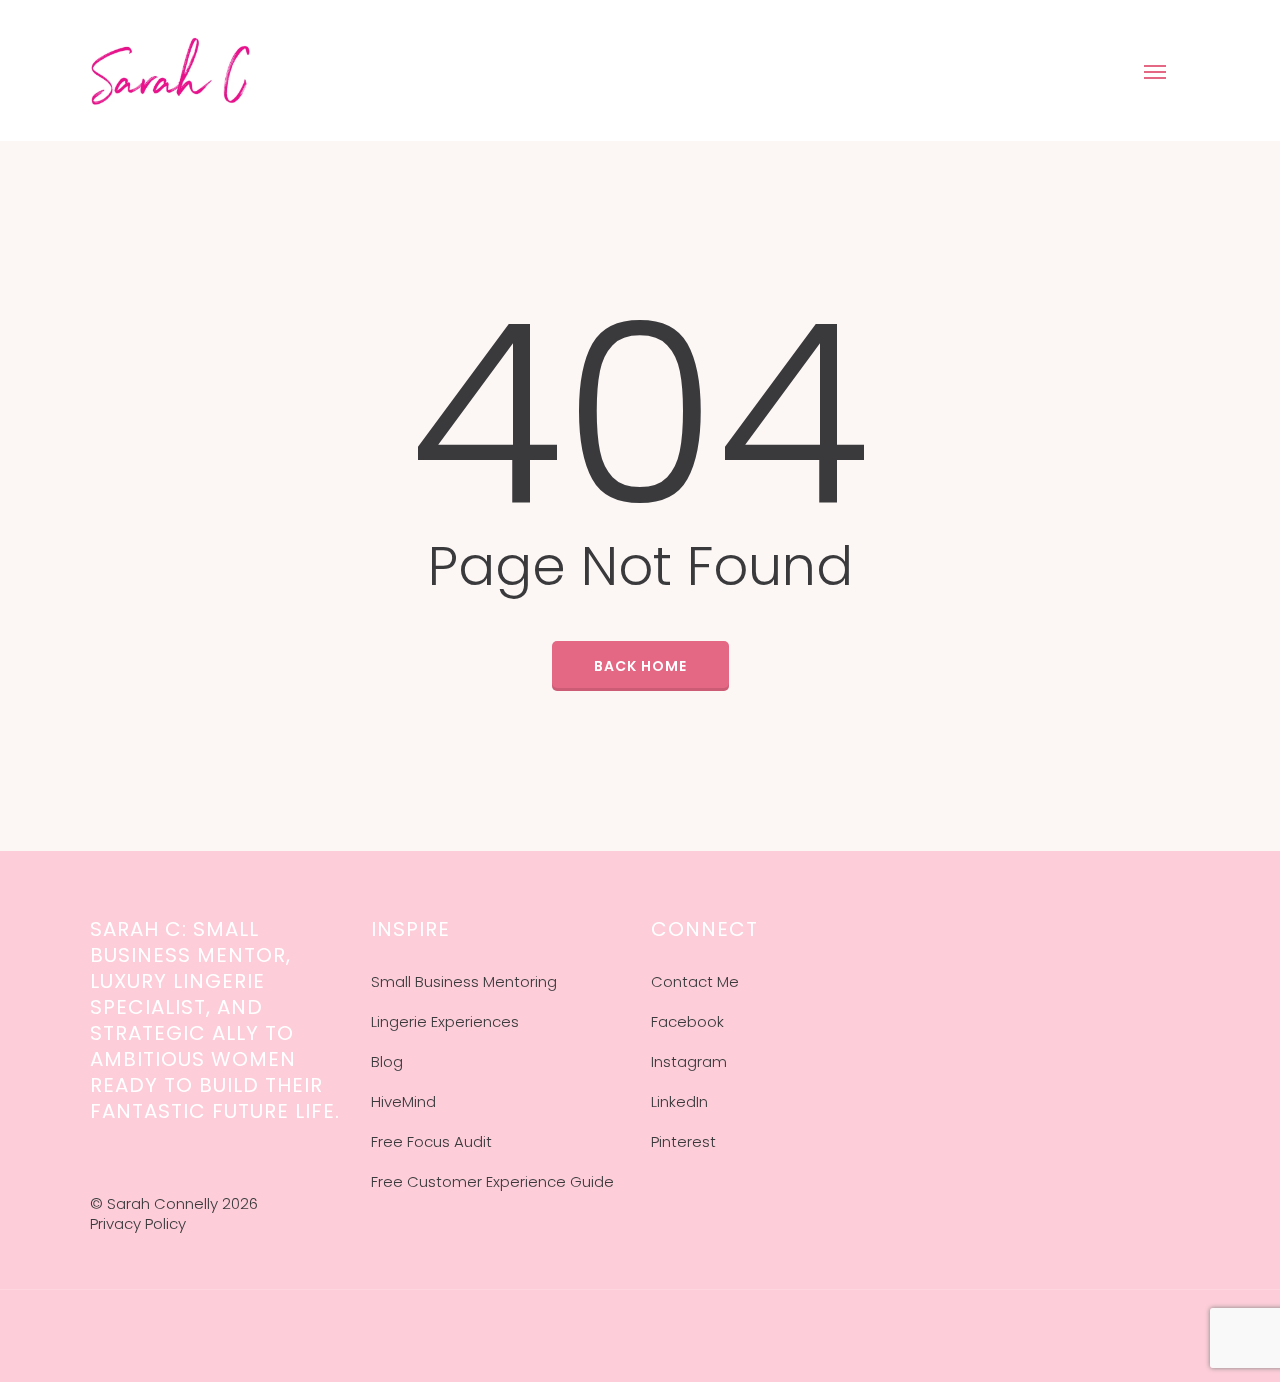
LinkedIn (679, 1101)
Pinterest (683, 1141)
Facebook (687, 1021)
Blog (387, 1061)
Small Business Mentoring (464, 981)
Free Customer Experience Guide (492, 1181)
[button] (1156, 71)
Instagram (689, 1061)
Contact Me (695, 981)
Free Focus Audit (431, 1141)
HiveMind (403, 1101)
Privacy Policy (138, 1223)
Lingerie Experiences (445, 1021)
